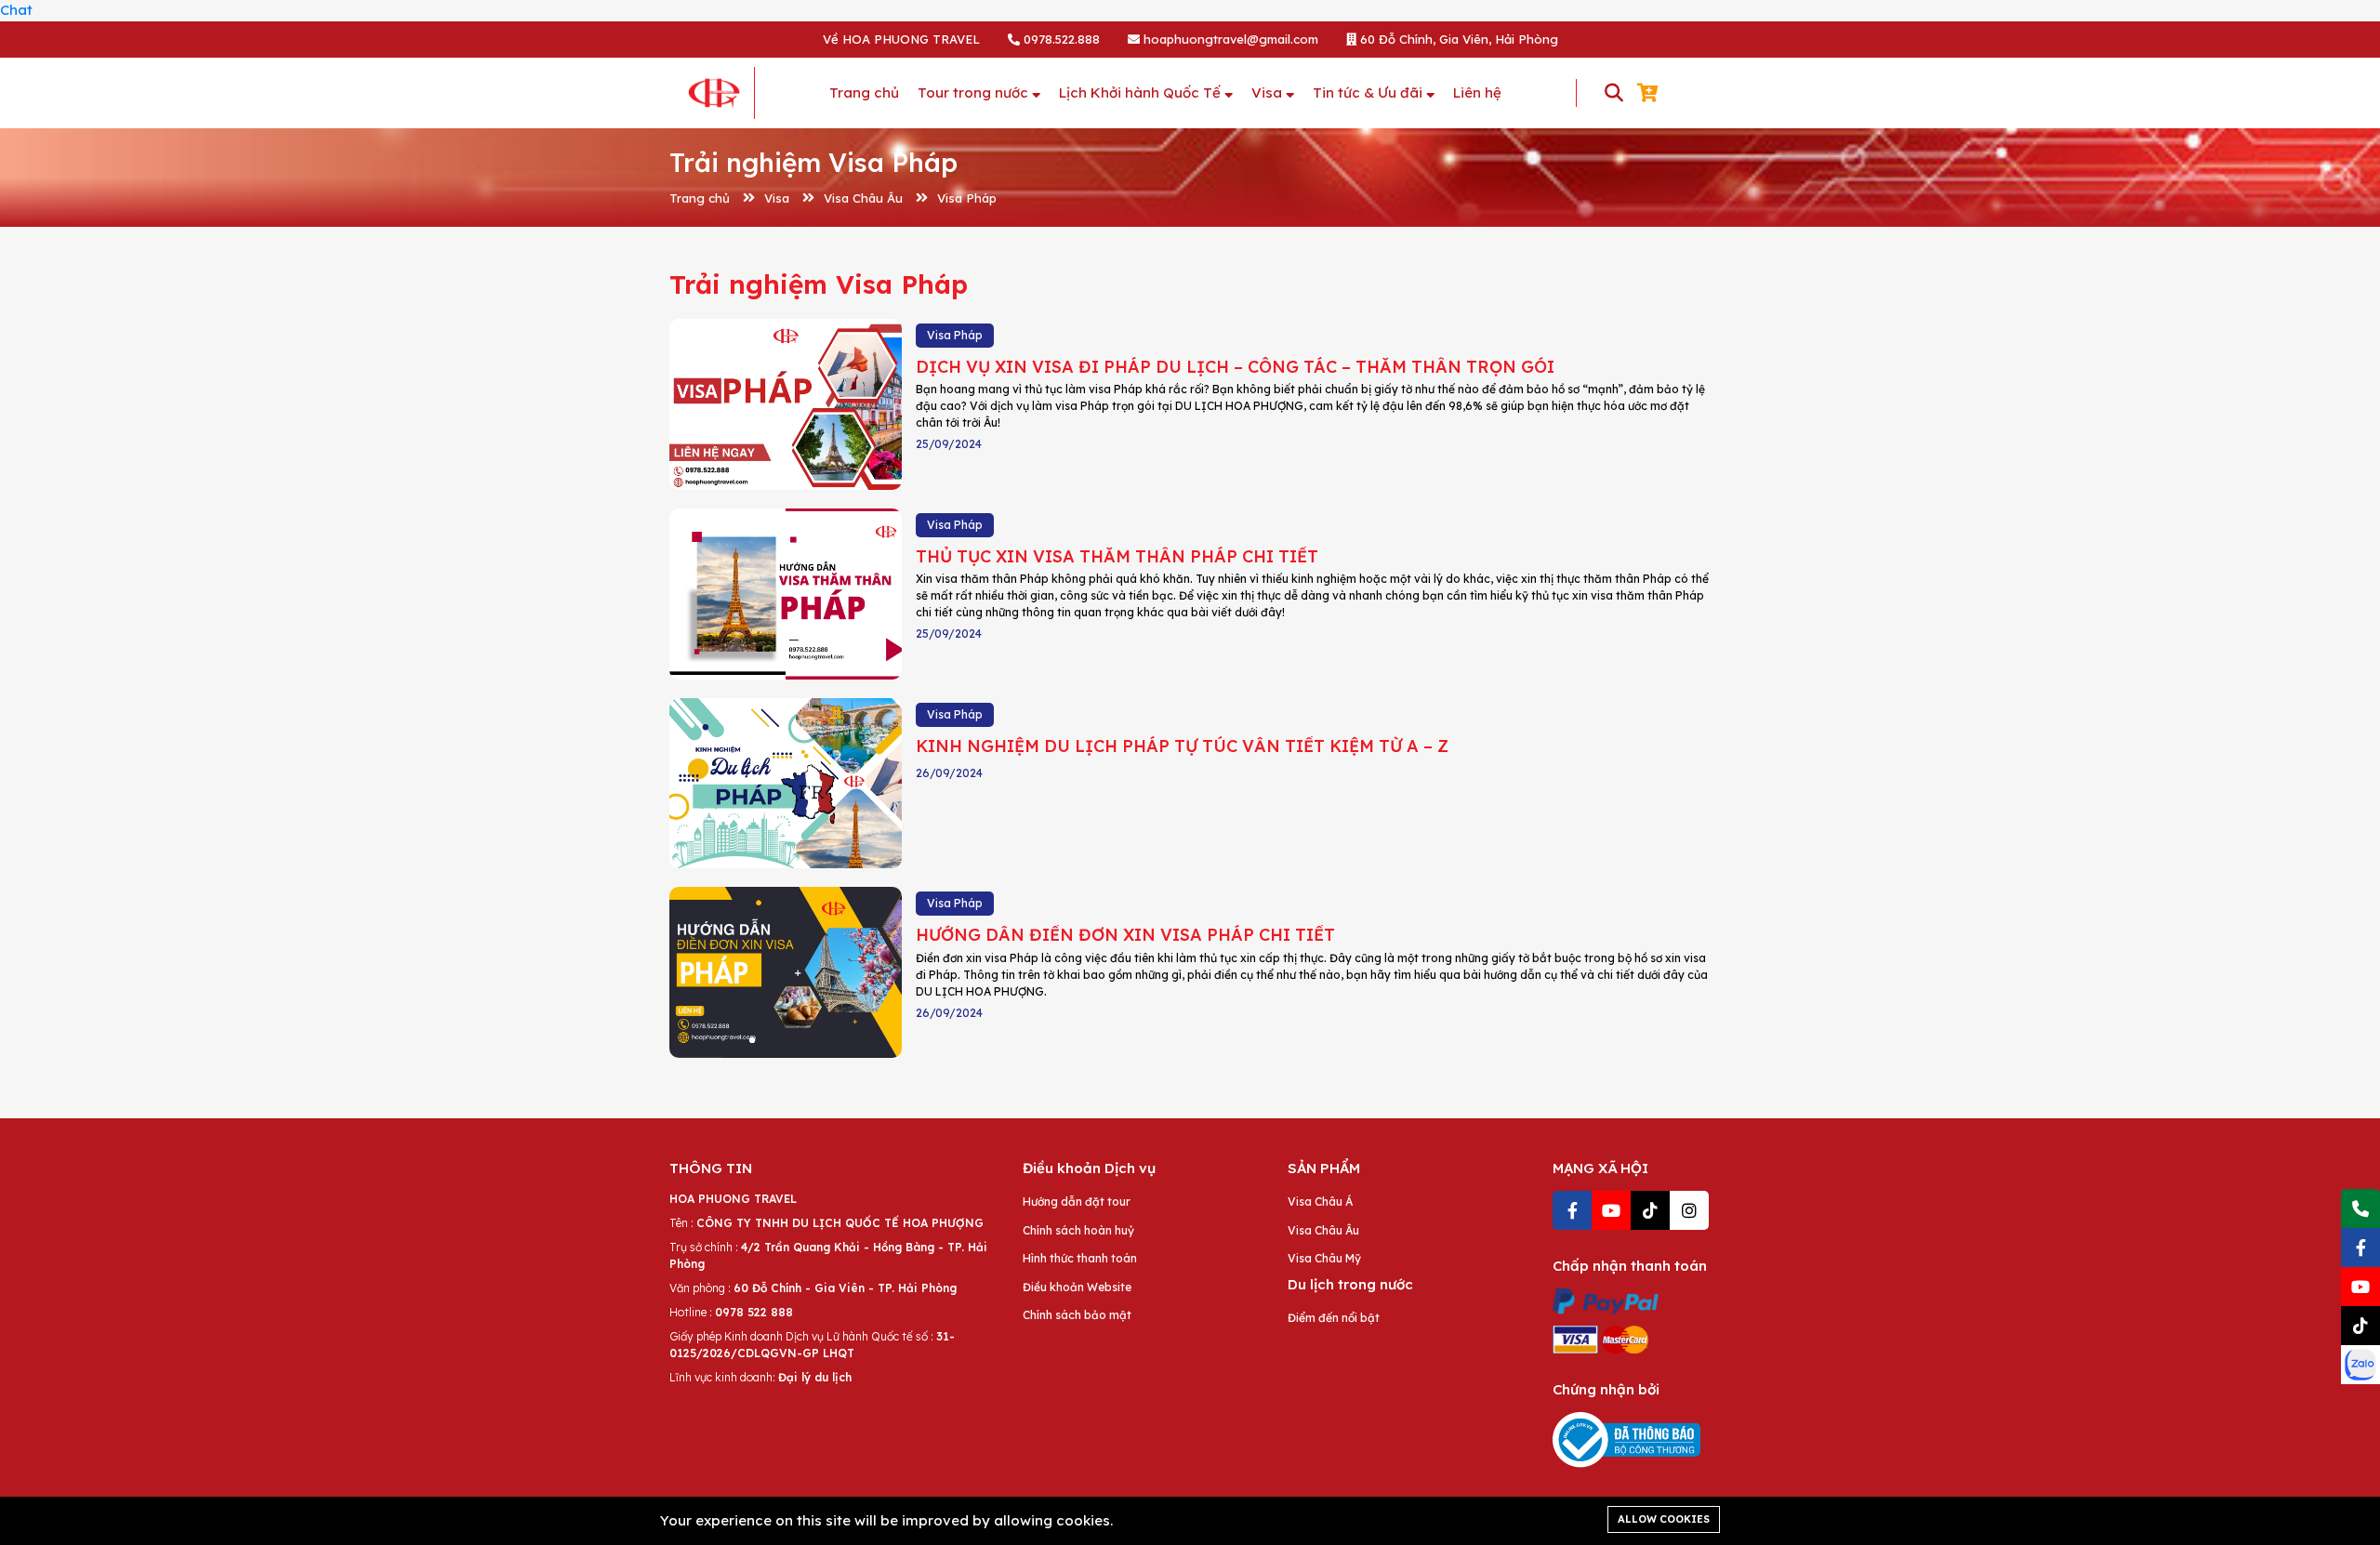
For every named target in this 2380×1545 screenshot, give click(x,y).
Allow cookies (1664, 1519)
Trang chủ (700, 198)
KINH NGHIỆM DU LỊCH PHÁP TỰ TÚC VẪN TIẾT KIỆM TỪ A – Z (1182, 746)
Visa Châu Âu (863, 198)
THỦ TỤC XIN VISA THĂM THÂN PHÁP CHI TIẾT (1117, 556)
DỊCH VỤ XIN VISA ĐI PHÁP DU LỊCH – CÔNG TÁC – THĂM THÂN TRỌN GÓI (1235, 367)
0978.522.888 (1060, 39)
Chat (16, 10)
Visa (777, 198)
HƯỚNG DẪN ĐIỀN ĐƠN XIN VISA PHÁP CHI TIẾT (1125, 935)
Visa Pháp (967, 198)
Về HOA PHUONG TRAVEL (901, 39)
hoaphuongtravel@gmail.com (1229, 39)
